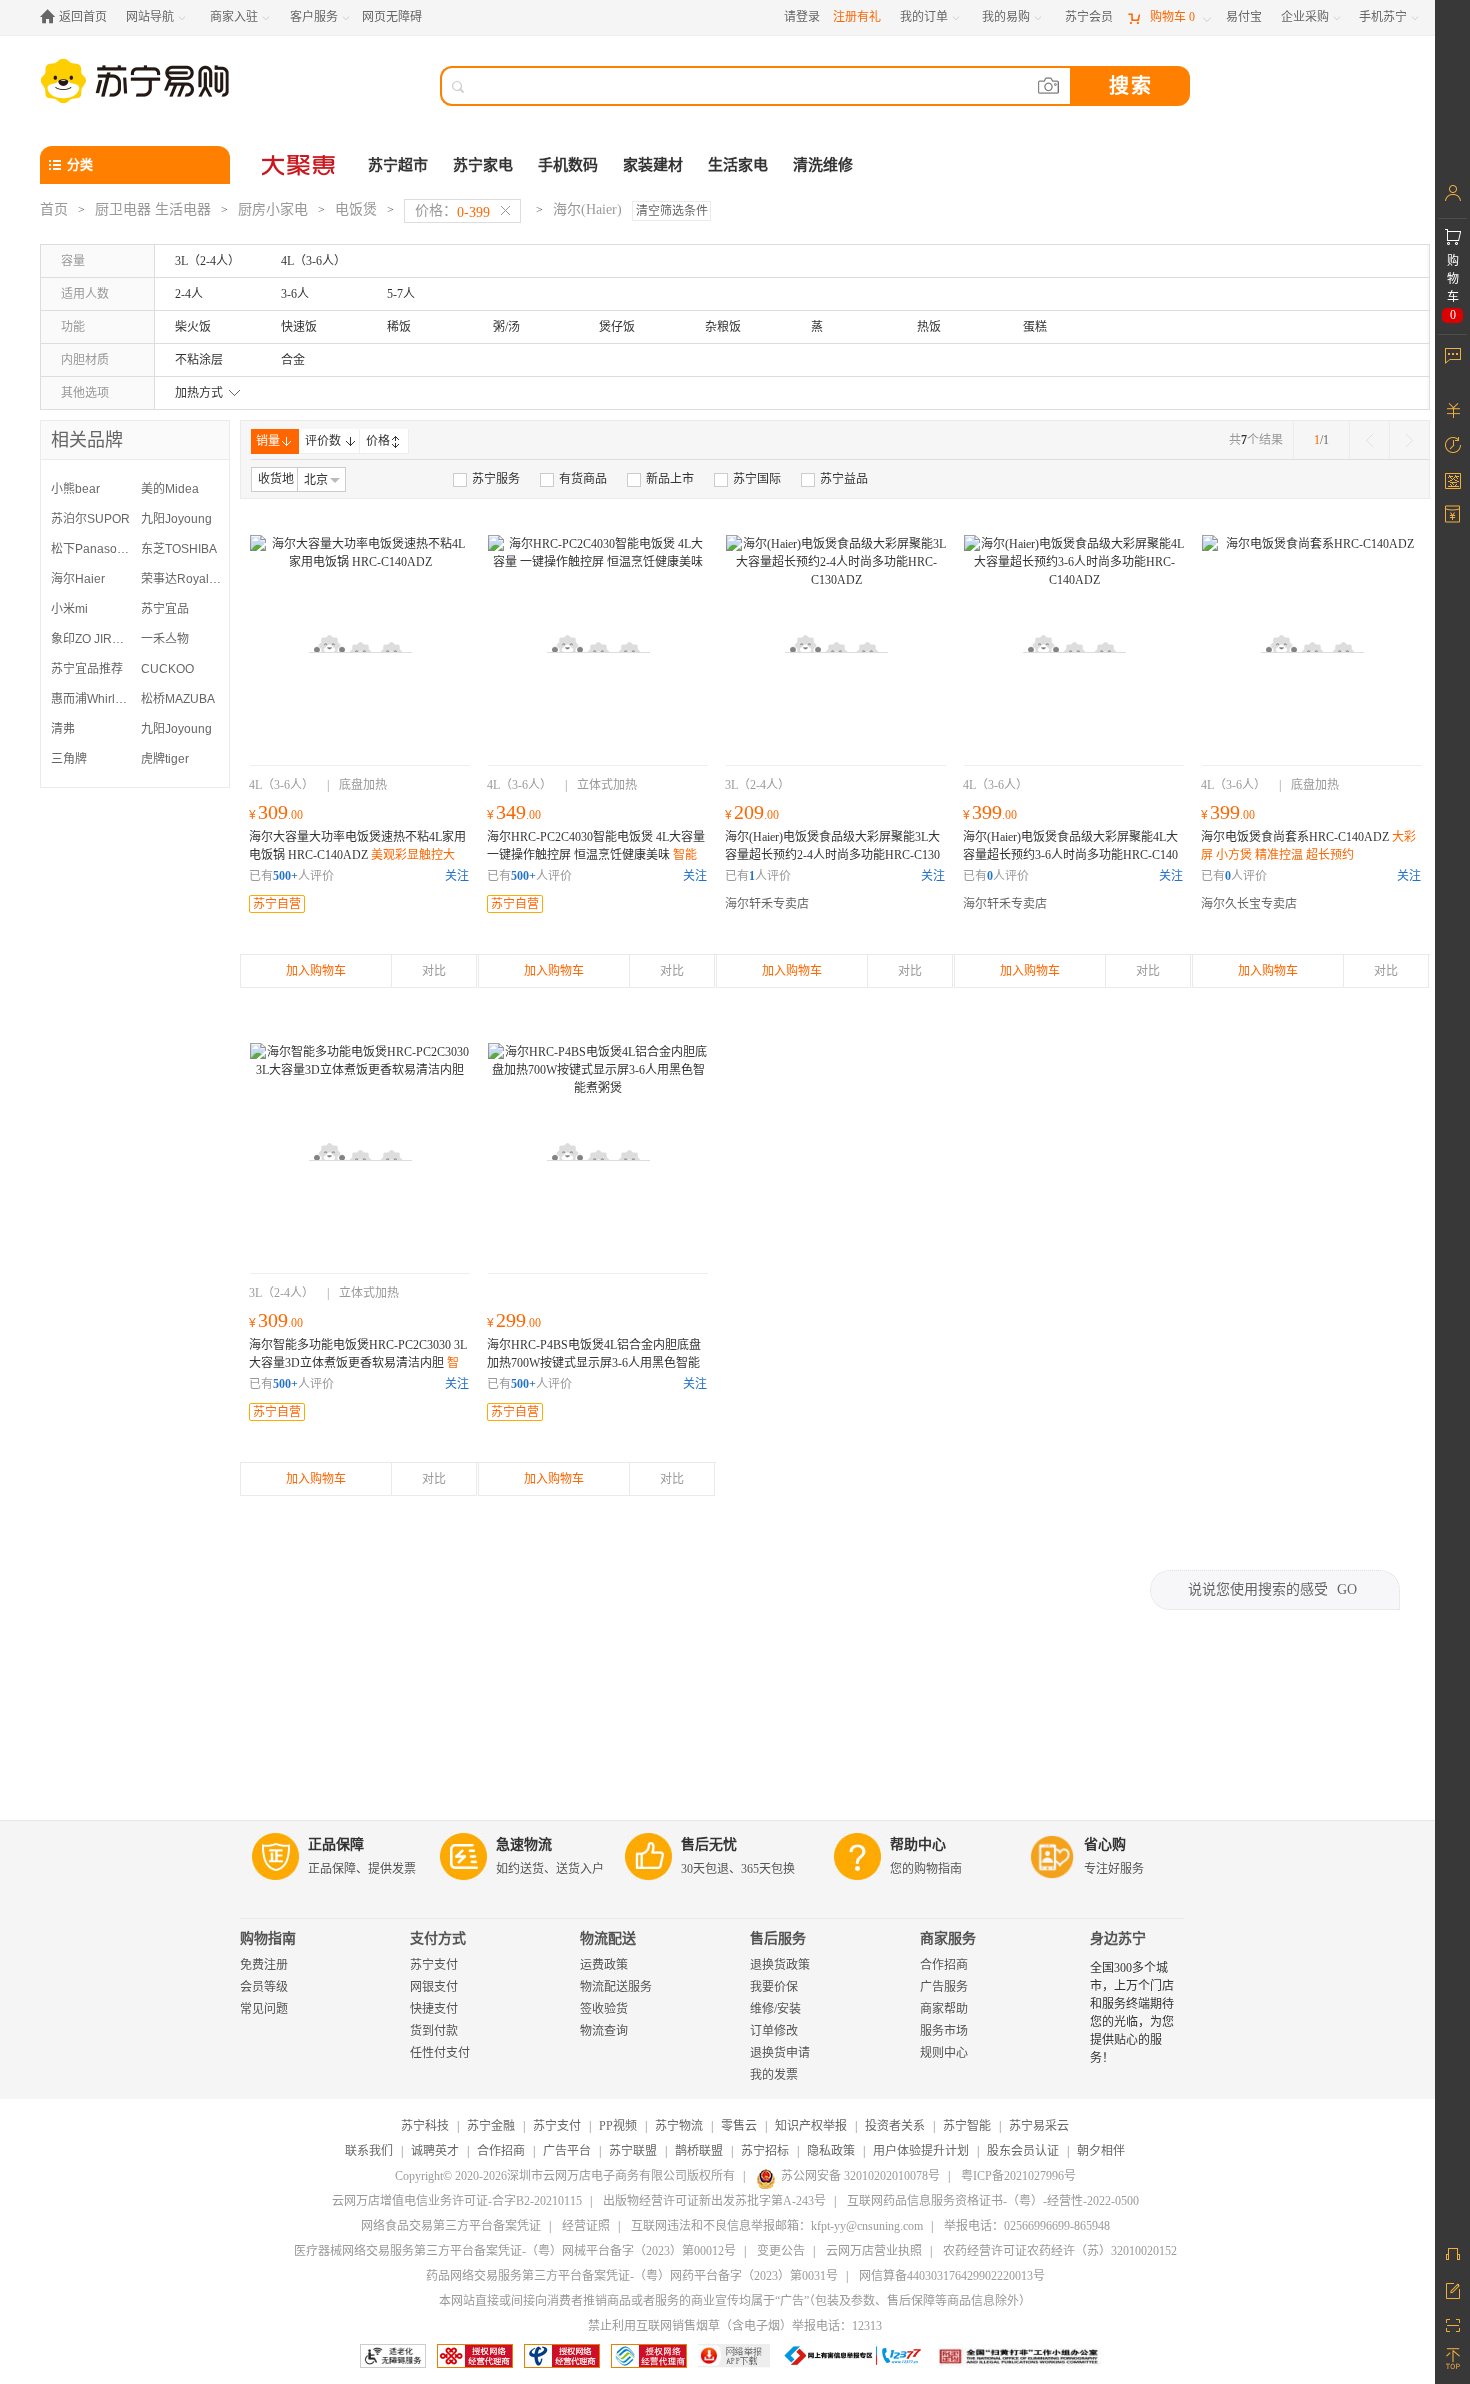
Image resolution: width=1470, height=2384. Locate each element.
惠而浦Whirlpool (91, 699)
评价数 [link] (323, 441)
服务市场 (944, 2031)
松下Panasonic (91, 549)
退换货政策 (780, 1965)
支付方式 (438, 1938)
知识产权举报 (811, 2126)
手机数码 (568, 165)
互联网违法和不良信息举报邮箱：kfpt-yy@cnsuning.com (777, 2226)
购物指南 (268, 1938)
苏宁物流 (679, 2126)
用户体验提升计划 (921, 2151)
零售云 (739, 2126)
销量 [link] (268, 441)
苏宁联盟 (633, 2151)
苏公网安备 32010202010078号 (860, 2176)
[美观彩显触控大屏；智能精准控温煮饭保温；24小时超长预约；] (360, 645)
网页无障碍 (392, 17)
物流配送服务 (616, 1987)
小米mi (69, 609)
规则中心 (944, 2053)
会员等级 (264, 1987)
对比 (434, 971)
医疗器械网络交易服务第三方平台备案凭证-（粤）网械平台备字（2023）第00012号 (515, 2251)
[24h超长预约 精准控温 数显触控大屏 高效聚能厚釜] (836, 645)
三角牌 (69, 759)
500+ (285, 876)
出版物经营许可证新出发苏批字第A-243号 (714, 2201)
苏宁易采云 (1039, 2126)
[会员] (1452, 193)
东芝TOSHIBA (179, 549)
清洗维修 (823, 165)
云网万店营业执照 (874, 2251)
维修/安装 (775, 2009)
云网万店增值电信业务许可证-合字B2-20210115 (457, 2201)
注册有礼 (857, 17)
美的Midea (170, 489)
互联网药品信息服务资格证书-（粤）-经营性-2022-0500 (993, 2201)
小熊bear (75, 489)
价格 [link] (378, 441)
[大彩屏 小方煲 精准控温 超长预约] (1312, 645)
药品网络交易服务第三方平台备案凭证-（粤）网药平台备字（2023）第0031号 (632, 2276)
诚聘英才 (435, 2151)
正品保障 (336, 1844)
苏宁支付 (434, 1965)
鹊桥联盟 (699, 2151)
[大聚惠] (300, 165)
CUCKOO (167, 669)
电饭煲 (356, 209)
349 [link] (514, 812)
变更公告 (781, 2251)
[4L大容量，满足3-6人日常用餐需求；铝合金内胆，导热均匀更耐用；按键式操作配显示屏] (598, 1153)
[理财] (1452, 410)
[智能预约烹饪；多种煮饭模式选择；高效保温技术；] (598, 645)
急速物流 (524, 1844)
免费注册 (264, 1965)
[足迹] (1452, 445)
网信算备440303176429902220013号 (952, 2276)
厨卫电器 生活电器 (153, 209)
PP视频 (618, 2126)
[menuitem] (486, 479)
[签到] (1452, 480)
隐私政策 (831, 2151)
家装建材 (653, 165)
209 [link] (752, 812)
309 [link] (276, 812)
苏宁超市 (398, 165)
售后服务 (778, 1938)
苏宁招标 (765, 2151)
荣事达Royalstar (181, 579)
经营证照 (586, 2226)
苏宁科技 (425, 2126)
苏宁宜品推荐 (87, 669)
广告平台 (567, 2151)
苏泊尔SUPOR (90, 519)
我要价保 (774, 1987)
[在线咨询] (1452, 2254)
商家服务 (948, 1938)
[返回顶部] (1452, 2359)
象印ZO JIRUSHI (91, 639)
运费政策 (604, 1965)
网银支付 (434, 1987)
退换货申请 (780, 2053)
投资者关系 (895, 2126)
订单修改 (774, 2031)
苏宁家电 (483, 165)
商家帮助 (944, 2009)
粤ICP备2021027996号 (1018, 2176)
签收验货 (604, 2009)
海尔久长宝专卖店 (1249, 904)
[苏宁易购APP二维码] (1452, 2324)
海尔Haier (78, 579)
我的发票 (774, 2075)
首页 (54, 209)
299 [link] (514, 1320)
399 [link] (990, 812)
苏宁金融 (491, 2126)
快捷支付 (434, 2009)
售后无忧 (709, 1844)
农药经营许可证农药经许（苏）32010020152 (1060, 2251)
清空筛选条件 (672, 211)
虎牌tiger (165, 759)
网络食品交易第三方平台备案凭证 (451, 2226)
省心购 (1105, 1844)
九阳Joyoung (176, 519)
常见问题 (264, 2009)
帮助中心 (918, 1844)
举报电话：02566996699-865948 (1027, 2226)
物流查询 (604, 2031)
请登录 (802, 17)
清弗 (63, 729)
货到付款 (434, 2031)
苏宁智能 (967, 2126)
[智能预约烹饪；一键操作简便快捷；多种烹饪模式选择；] (360, 1153)
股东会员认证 (1023, 2151)
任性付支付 (440, 2053)
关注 (457, 876)
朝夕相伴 (1101, 2151)
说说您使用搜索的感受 (1272, 1589)
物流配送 (608, 1938)
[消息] (1452, 355)
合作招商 (944, 1965)
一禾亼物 (165, 639)
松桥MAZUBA (178, 699)
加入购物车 (316, 971)
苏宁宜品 (165, 609)
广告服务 (944, 1987)
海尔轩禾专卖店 (767, 904)
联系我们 (369, 2151)
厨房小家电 (273, 209)
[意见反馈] (1452, 2289)
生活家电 (738, 165)
